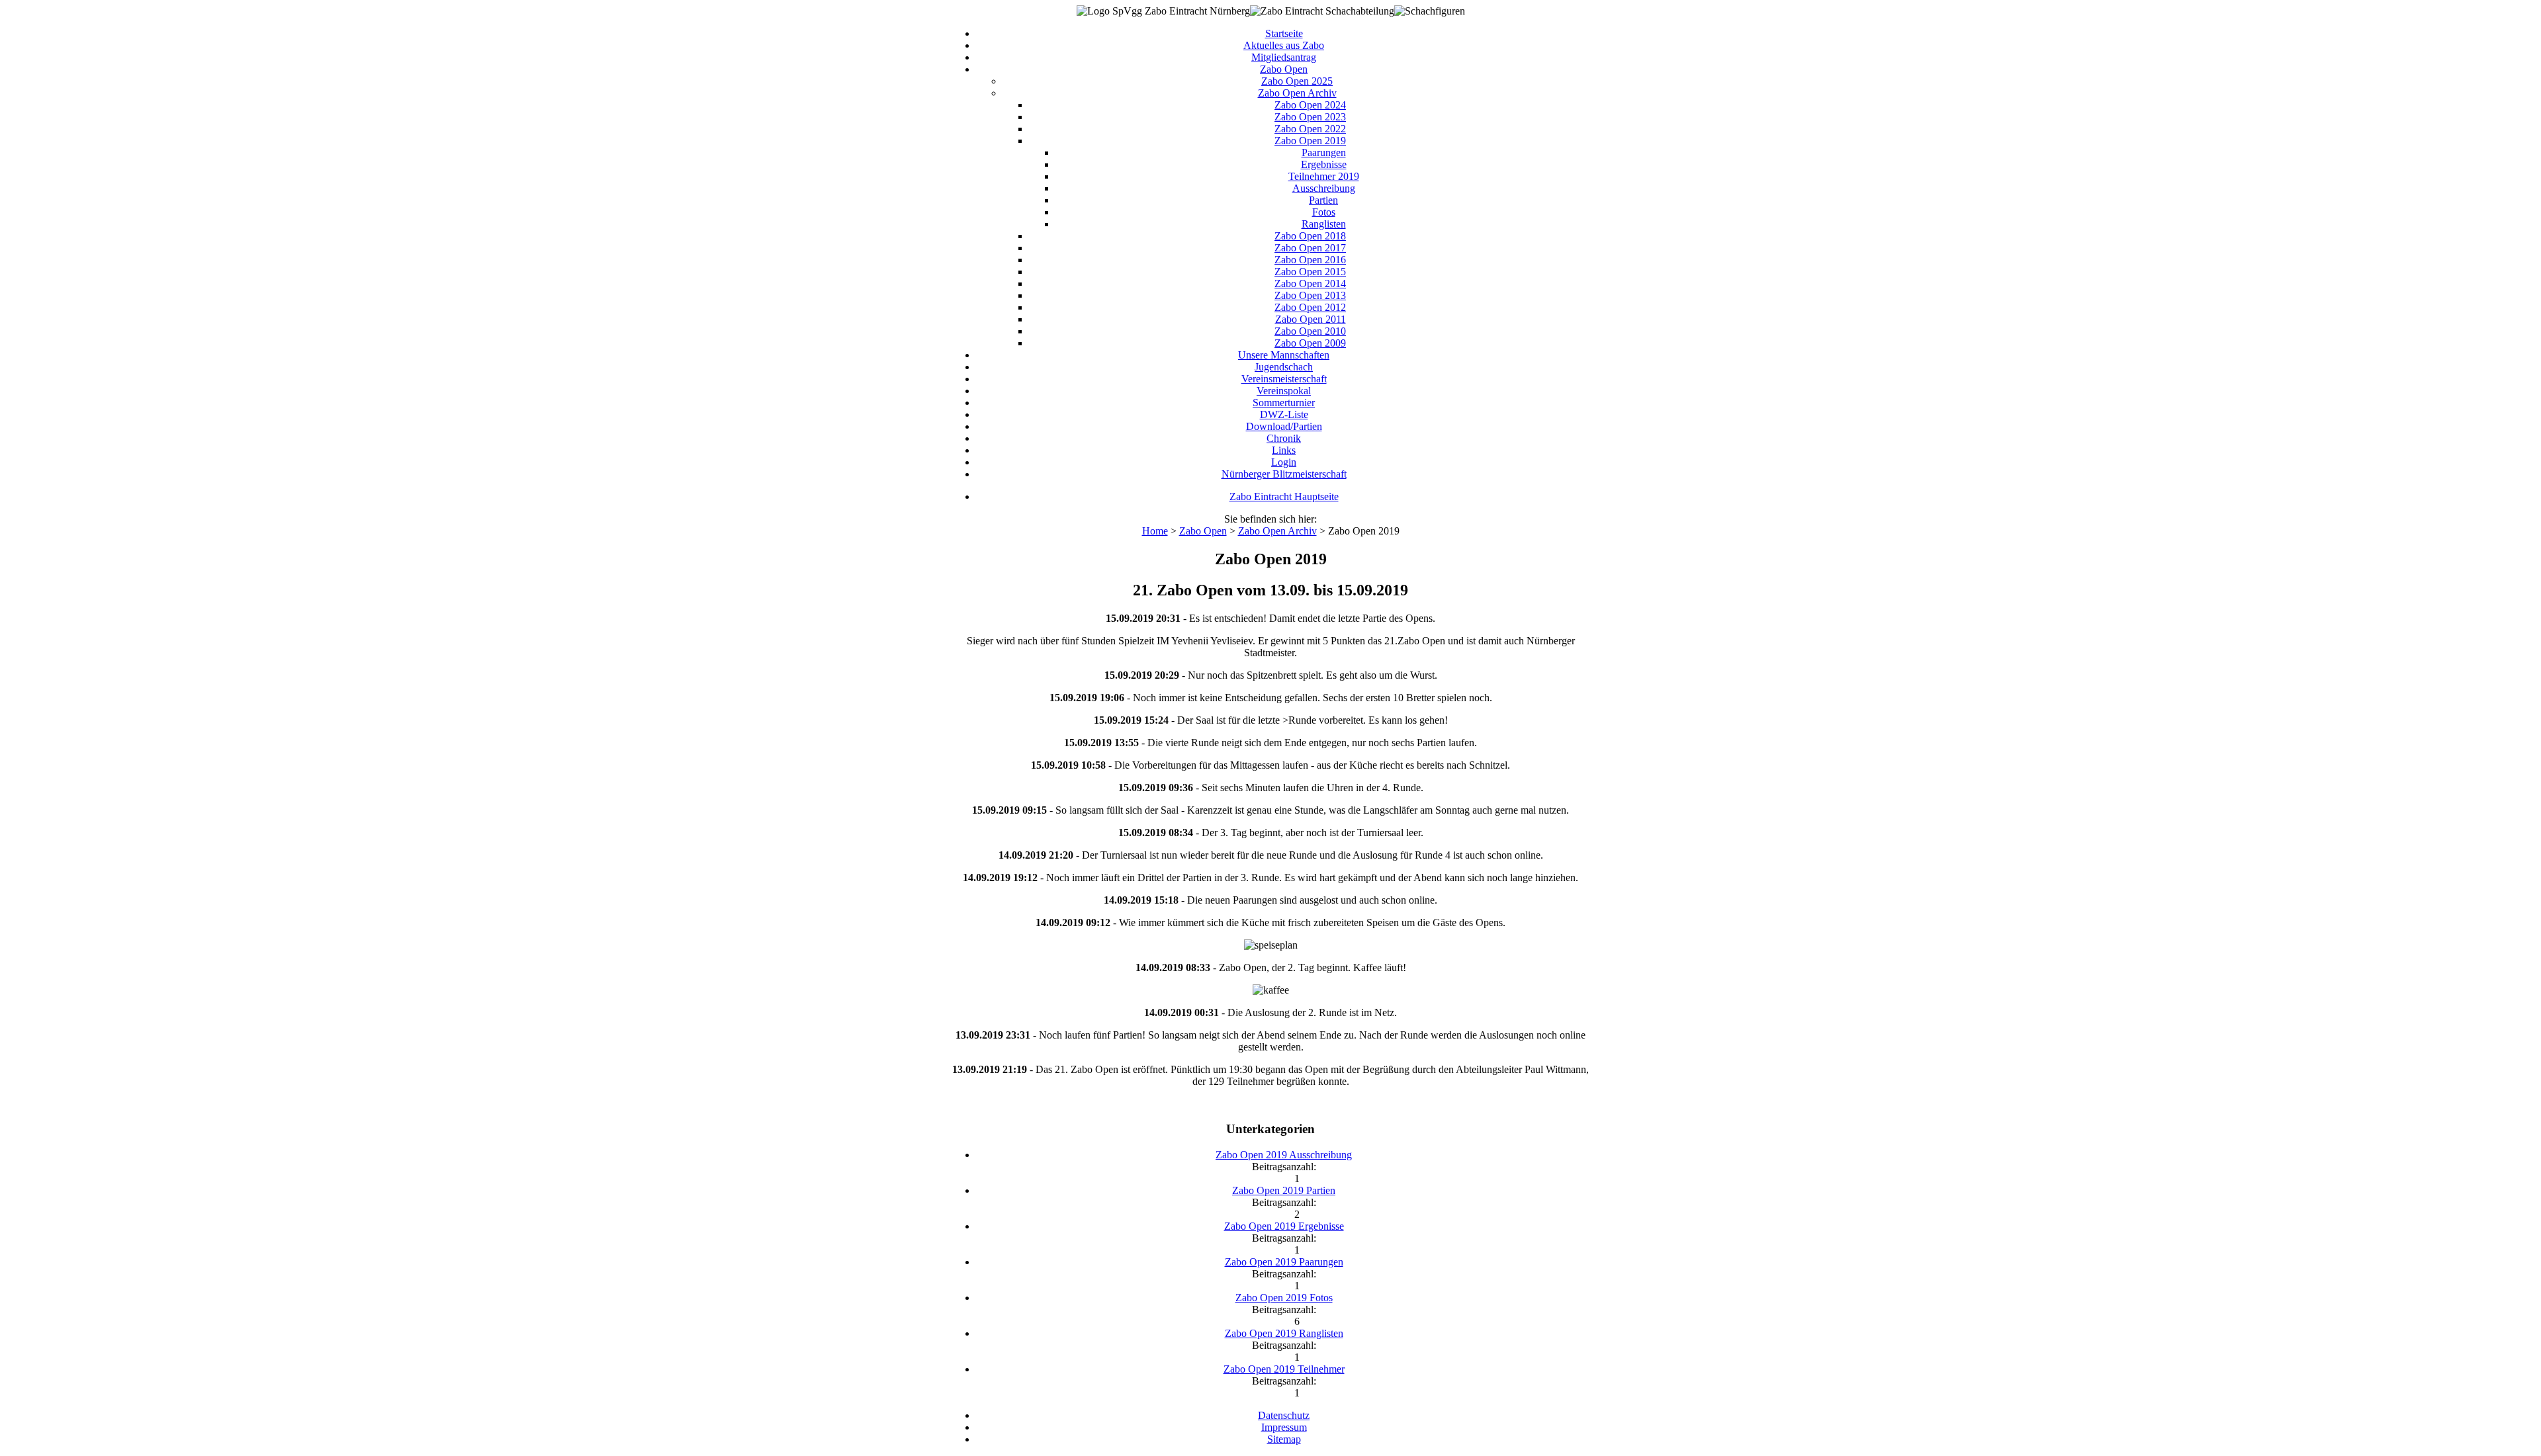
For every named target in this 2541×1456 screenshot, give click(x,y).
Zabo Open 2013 (1310, 295)
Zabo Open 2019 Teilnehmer (1284, 1369)
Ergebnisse (1324, 164)
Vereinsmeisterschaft (1284, 379)
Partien (1323, 200)
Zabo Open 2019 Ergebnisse (1284, 1226)
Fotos (1324, 212)
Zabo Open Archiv (1297, 93)
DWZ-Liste (1284, 414)
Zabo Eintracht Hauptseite (1284, 496)
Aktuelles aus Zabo (1284, 45)
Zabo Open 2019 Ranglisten (1284, 1333)
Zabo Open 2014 (1310, 283)
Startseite (1284, 33)
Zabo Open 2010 (1310, 331)
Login (1284, 462)
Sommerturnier (1284, 403)
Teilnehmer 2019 (1324, 176)
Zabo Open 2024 (1310, 105)
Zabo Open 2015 (1310, 272)
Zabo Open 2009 (1310, 343)
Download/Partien (1284, 426)
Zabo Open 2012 (1310, 307)
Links (1284, 450)
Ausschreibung (1324, 188)
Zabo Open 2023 (1310, 117)
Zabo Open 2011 (1311, 319)
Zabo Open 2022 (1310, 129)
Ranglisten (1324, 224)
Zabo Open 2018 (1310, 236)
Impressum (1284, 1427)
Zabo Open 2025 (1297, 81)
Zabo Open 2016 (1310, 260)
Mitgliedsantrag (1284, 57)
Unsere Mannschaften (1284, 355)
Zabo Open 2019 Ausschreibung (1284, 1155)
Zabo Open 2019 (1310, 141)
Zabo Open (1284, 69)
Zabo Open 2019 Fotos (1284, 1298)
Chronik (1284, 438)
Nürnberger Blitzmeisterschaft (1284, 474)
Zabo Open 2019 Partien (1284, 1190)
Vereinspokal (1284, 391)
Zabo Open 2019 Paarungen (1284, 1262)
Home (1155, 531)
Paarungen (1324, 152)
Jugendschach (1284, 367)
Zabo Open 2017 (1310, 248)
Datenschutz (1284, 1415)
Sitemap (1284, 1439)
